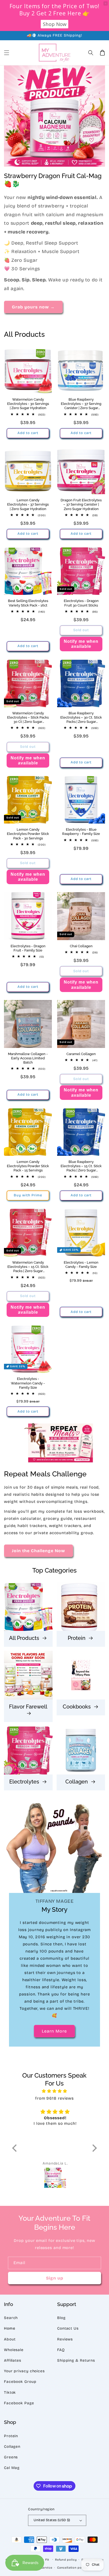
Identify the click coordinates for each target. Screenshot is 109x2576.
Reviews (65, 2339)
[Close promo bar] (106, 3)
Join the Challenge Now (38, 1551)
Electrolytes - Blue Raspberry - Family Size (81, 832)
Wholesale (14, 2350)
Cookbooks (77, 1707)
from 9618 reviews (54, 2098)
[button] (91, 53)
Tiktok (10, 2393)
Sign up (55, 2278)
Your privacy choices (24, 2371)
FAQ (61, 2350)
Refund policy (66, 2560)
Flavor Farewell (28, 1707)
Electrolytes (25, 1782)
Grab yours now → (33, 307)
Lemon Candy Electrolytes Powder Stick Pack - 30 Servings (28, 834)
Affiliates (13, 2360)
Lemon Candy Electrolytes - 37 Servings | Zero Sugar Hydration (28, 504)
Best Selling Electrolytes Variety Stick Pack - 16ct (28, 603)
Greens (11, 2457)
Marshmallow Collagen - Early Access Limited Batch (28, 1058)
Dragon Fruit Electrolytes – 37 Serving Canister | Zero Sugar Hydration (81, 504)
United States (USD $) (52, 2520)
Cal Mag (12, 2468)
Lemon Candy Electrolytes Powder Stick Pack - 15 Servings (28, 1166)
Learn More (54, 2031)
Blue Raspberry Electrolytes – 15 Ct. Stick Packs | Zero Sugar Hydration (81, 1166)
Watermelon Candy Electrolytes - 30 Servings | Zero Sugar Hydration (28, 404)
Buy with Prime (28, 1195)
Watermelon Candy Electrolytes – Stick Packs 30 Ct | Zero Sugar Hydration (28, 718)
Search (11, 2318)
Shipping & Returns (76, 2360)
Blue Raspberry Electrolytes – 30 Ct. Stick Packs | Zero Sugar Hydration (81, 718)
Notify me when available (81, 644)
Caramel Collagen (81, 1054)
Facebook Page (19, 2403)
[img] (55, 2091)
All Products (25, 1638)
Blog (61, 2318)
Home (10, 2328)
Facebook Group (20, 2382)
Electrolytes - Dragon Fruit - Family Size (28, 948)
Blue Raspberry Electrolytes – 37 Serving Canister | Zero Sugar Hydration (81, 404)
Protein (77, 1638)
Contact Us (68, 2328)
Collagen (77, 1782)
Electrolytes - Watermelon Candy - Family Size (28, 1383)
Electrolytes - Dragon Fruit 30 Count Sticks (81, 603)
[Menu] (7, 53)
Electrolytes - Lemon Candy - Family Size (81, 1265)
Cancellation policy (72, 2568)
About (10, 2339)
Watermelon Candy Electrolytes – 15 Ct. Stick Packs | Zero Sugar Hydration (28, 1267)
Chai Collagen (81, 946)
